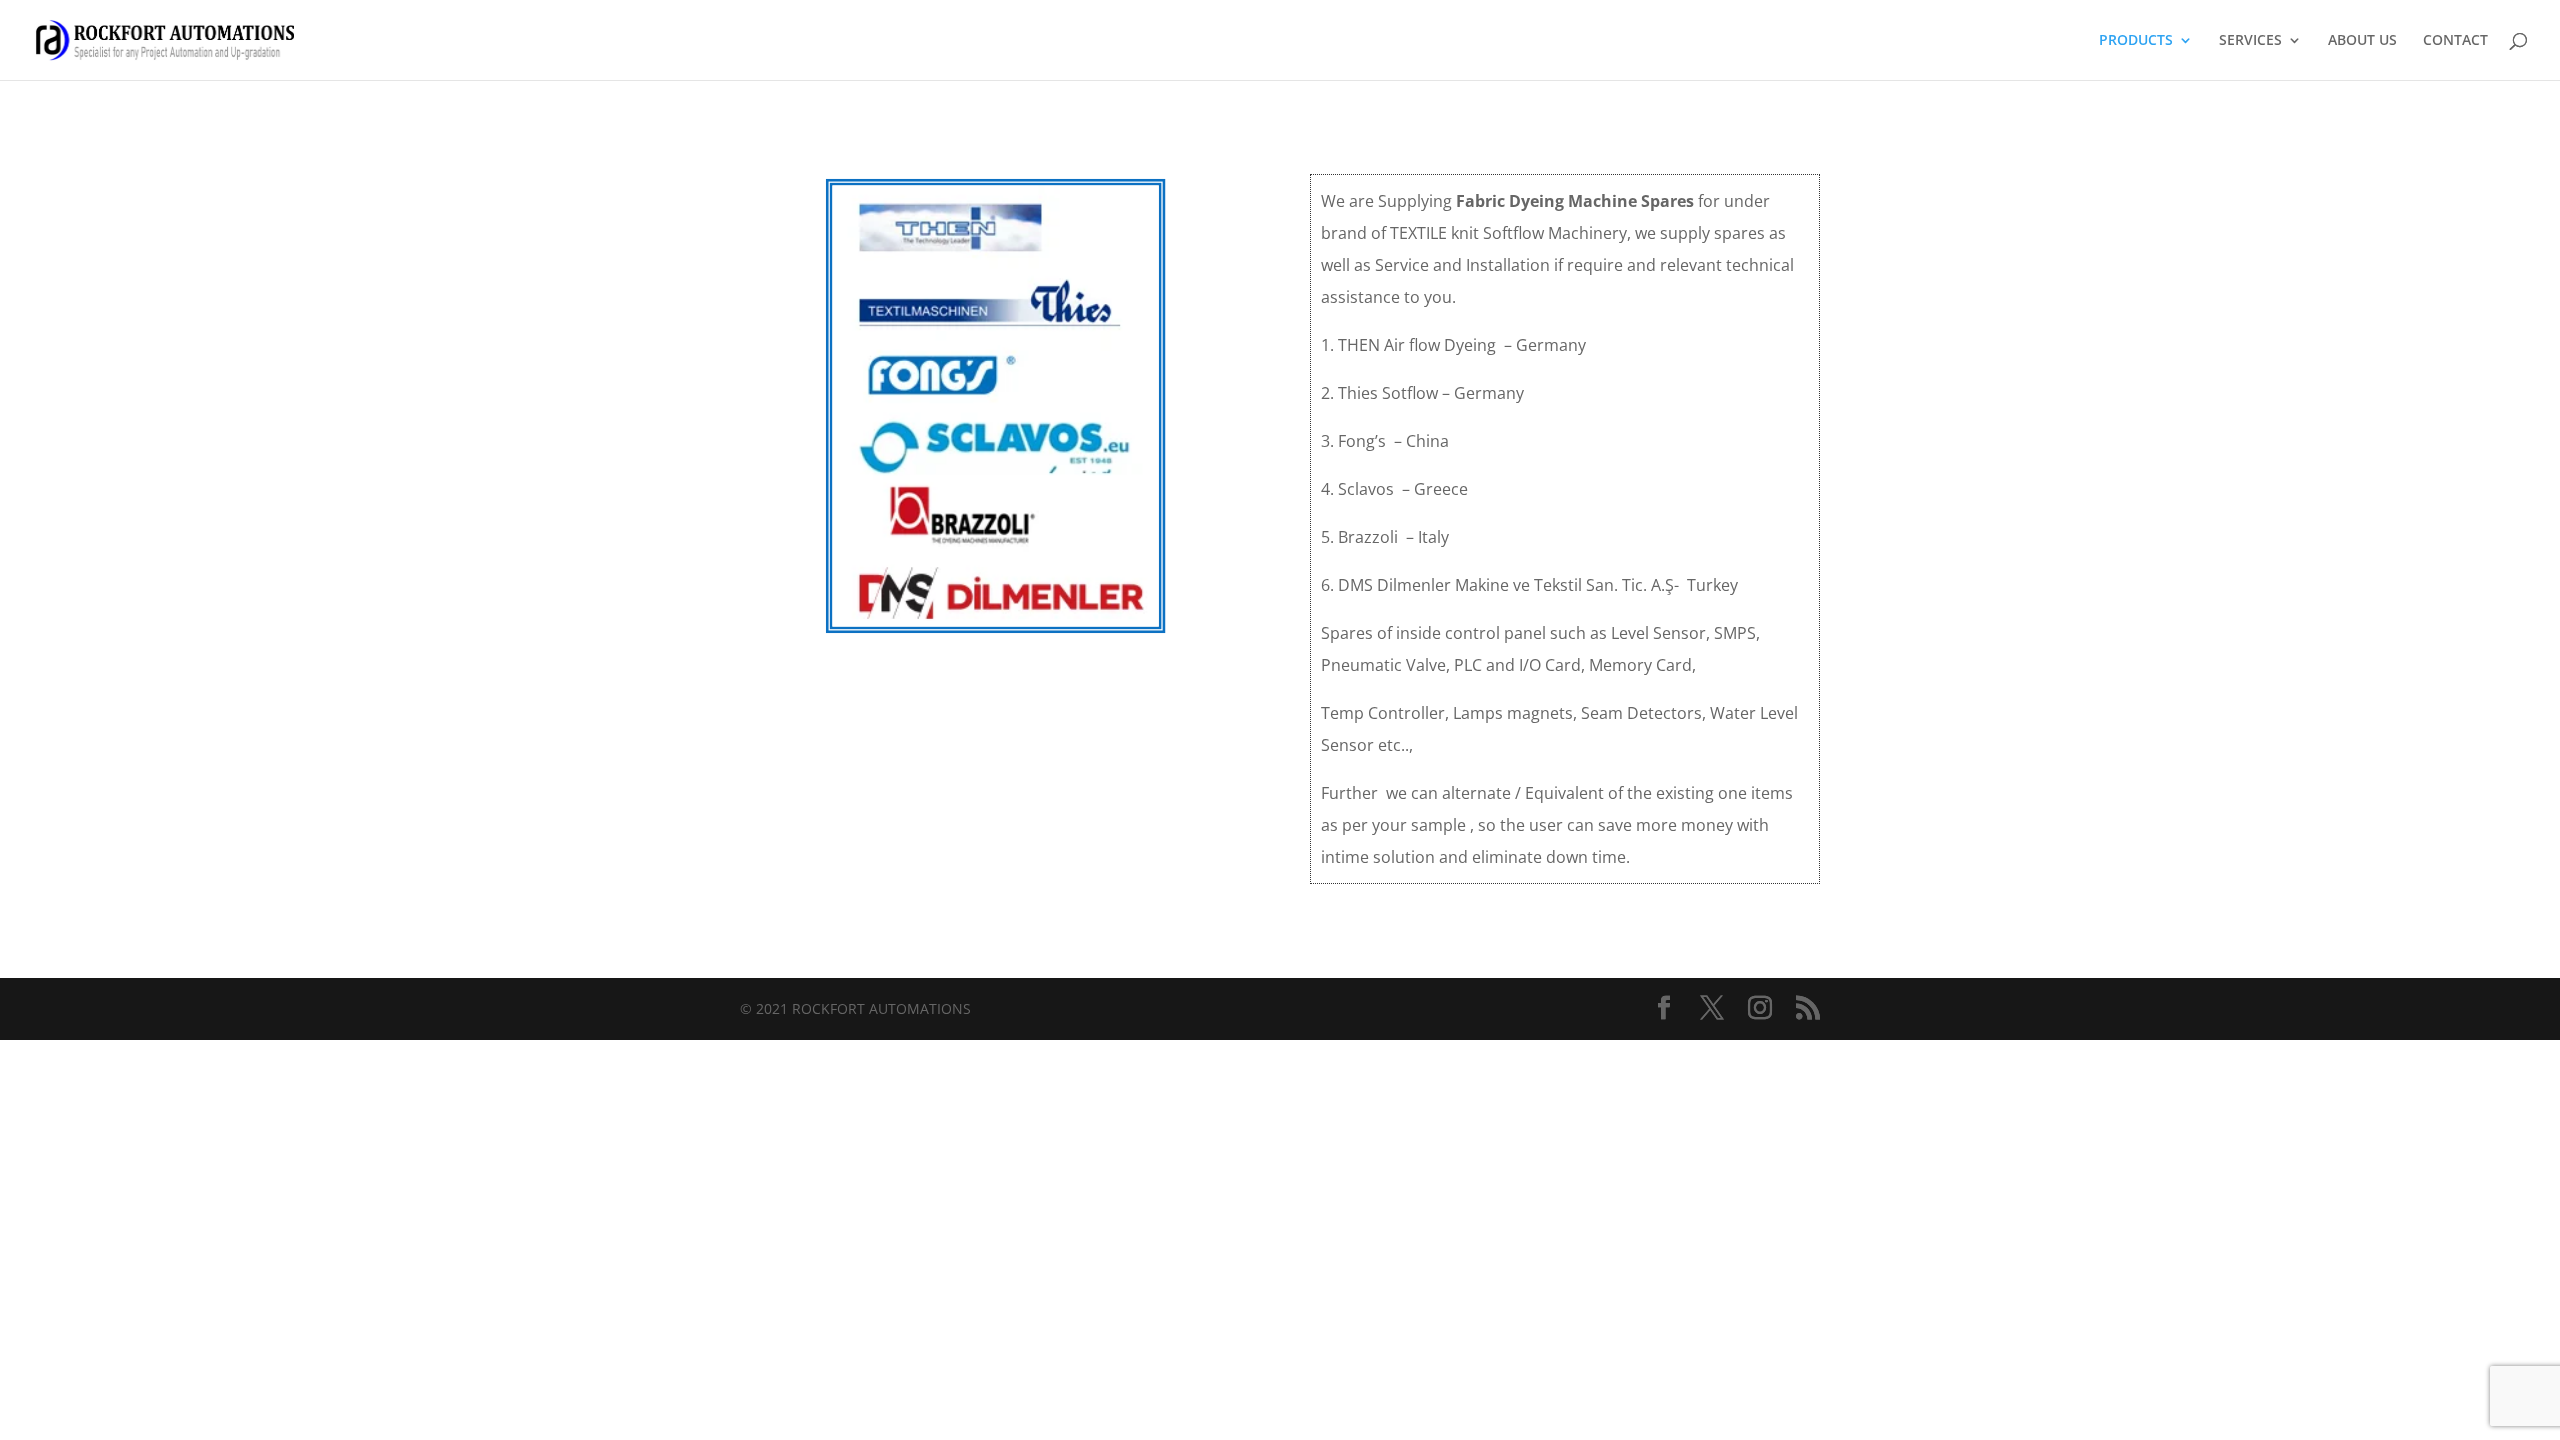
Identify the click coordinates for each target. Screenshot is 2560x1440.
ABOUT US (2362, 41)
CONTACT (2455, 41)
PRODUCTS (2136, 41)
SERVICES (2250, 41)
